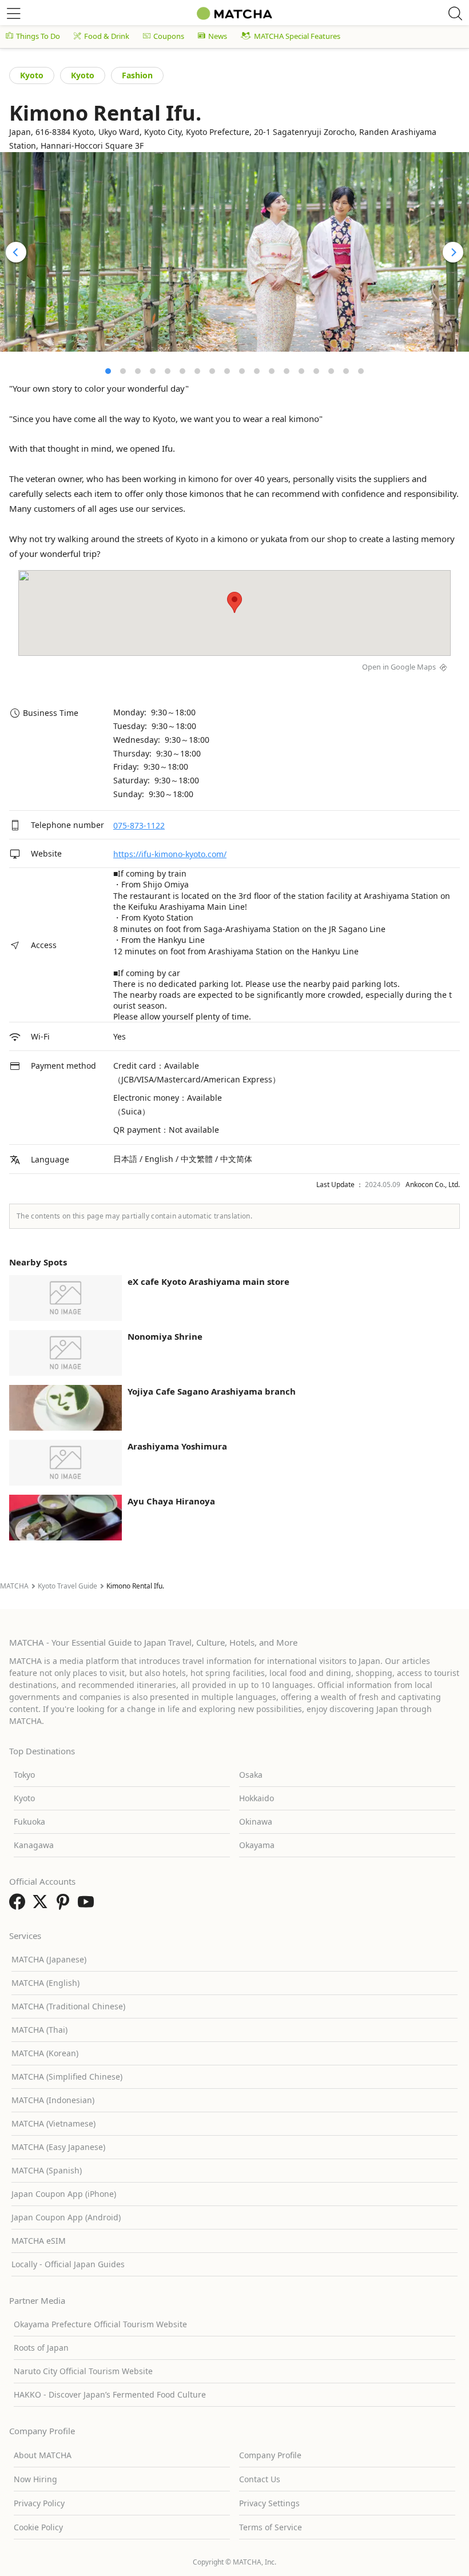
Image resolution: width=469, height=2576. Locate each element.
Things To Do (38, 36)
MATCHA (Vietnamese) (53, 2123)
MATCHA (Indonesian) (53, 2100)
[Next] (453, 252)
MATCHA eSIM (39, 2241)
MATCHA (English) (45, 1983)
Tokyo (24, 1775)
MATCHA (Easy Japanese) (58, 2147)
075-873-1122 (139, 825)
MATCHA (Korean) (45, 2053)
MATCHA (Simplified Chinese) (67, 2077)
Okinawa (256, 1821)
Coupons (169, 36)
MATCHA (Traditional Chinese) (68, 2006)
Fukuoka (29, 1821)
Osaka (251, 1775)
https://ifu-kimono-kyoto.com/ (170, 854)
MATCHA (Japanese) (49, 1959)
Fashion (137, 75)
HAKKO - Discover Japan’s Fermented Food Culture (110, 2394)
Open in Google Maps (399, 667)
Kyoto (32, 75)
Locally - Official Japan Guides (68, 2264)
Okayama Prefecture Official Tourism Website (100, 2324)
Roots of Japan (41, 2348)
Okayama (257, 1845)
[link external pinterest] (65, 1905)
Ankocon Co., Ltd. (433, 1185)
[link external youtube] (88, 1905)
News (218, 36)
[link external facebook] (19, 1905)
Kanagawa (34, 1845)
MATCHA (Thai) (39, 2030)
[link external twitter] (42, 1905)
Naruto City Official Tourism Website (83, 2371)
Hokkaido (257, 1798)
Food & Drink (107, 36)
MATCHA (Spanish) (47, 2170)
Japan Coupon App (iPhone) (64, 2194)
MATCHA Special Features (297, 36)
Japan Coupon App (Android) (66, 2217)
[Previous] (16, 252)
